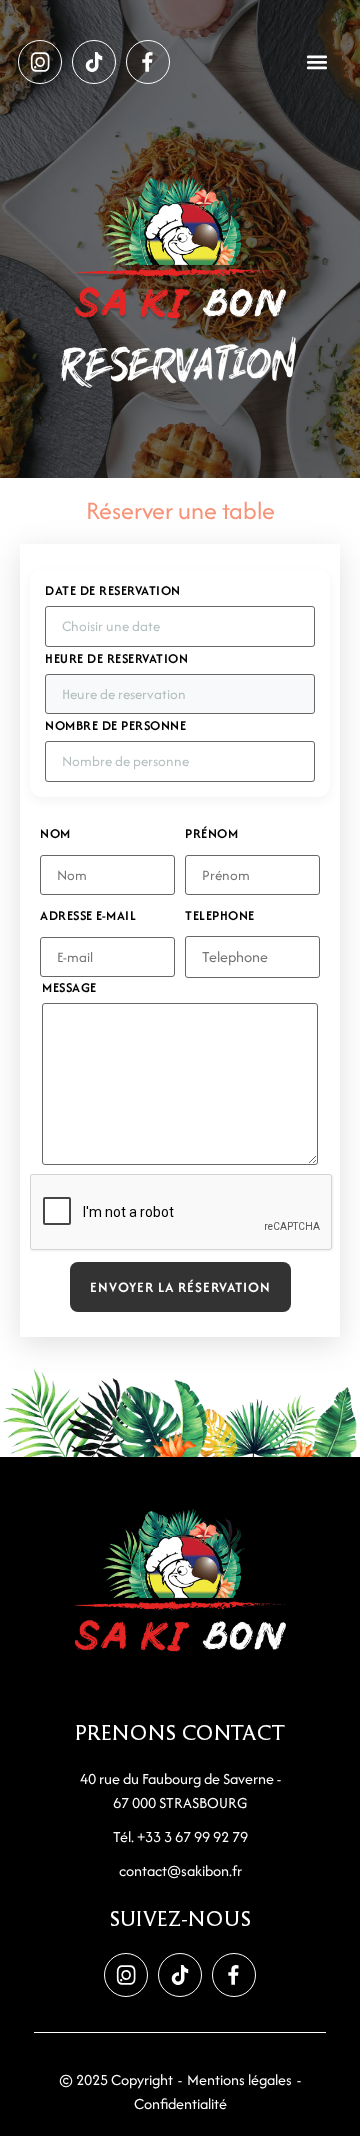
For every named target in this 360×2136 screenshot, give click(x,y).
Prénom (211, 834)
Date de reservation (113, 591)
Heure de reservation (116, 659)
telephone (220, 916)
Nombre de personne (115, 726)
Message (69, 988)
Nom (55, 834)
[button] (317, 62)
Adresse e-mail (88, 916)
